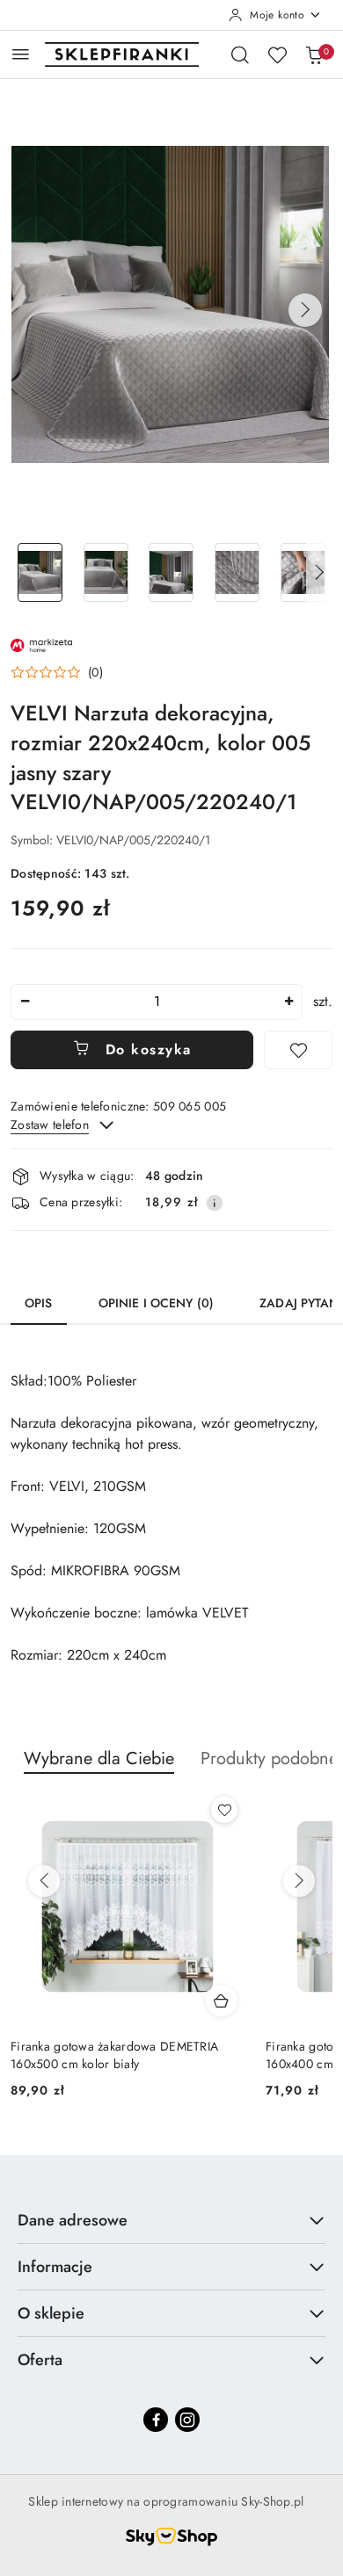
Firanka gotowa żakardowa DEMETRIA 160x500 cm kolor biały (114, 2055)
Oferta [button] (40, 2360)
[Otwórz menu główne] (21, 54)
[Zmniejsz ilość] (25, 1002)
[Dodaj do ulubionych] (298, 1050)
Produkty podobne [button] (269, 1758)
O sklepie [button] (51, 2313)
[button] (305, 310)
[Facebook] (156, 2420)
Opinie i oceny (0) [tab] (157, 1303)
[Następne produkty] (299, 1881)
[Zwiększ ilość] (288, 1002)
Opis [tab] (39, 1303)
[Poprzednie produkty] (44, 1881)
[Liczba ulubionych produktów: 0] (277, 54)
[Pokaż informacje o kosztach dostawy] (215, 1203)
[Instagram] (187, 2420)
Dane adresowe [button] (73, 2220)
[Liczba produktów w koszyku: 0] (314, 54)
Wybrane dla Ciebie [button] (99, 1758)
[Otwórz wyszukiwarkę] (240, 54)
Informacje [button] (55, 2267)
